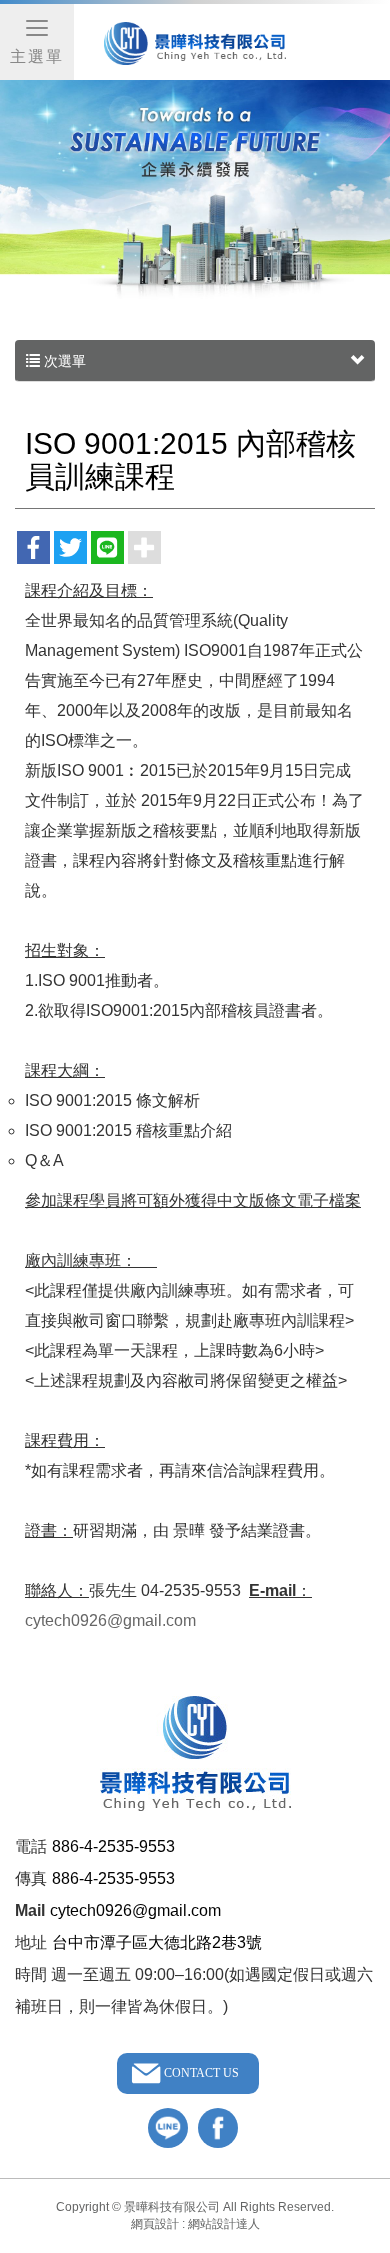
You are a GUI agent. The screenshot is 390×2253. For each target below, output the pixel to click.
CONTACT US (201, 2073)
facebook (218, 2128)
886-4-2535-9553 (113, 1846)
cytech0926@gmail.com (110, 1620)
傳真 (31, 1878)
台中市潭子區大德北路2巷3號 (157, 1942)
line (168, 2128)
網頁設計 (155, 2224)
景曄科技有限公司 (195, 44)
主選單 (37, 56)
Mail (30, 1910)
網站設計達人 (224, 2224)
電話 (31, 1846)
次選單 (63, 361)
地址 (31, 1942)
